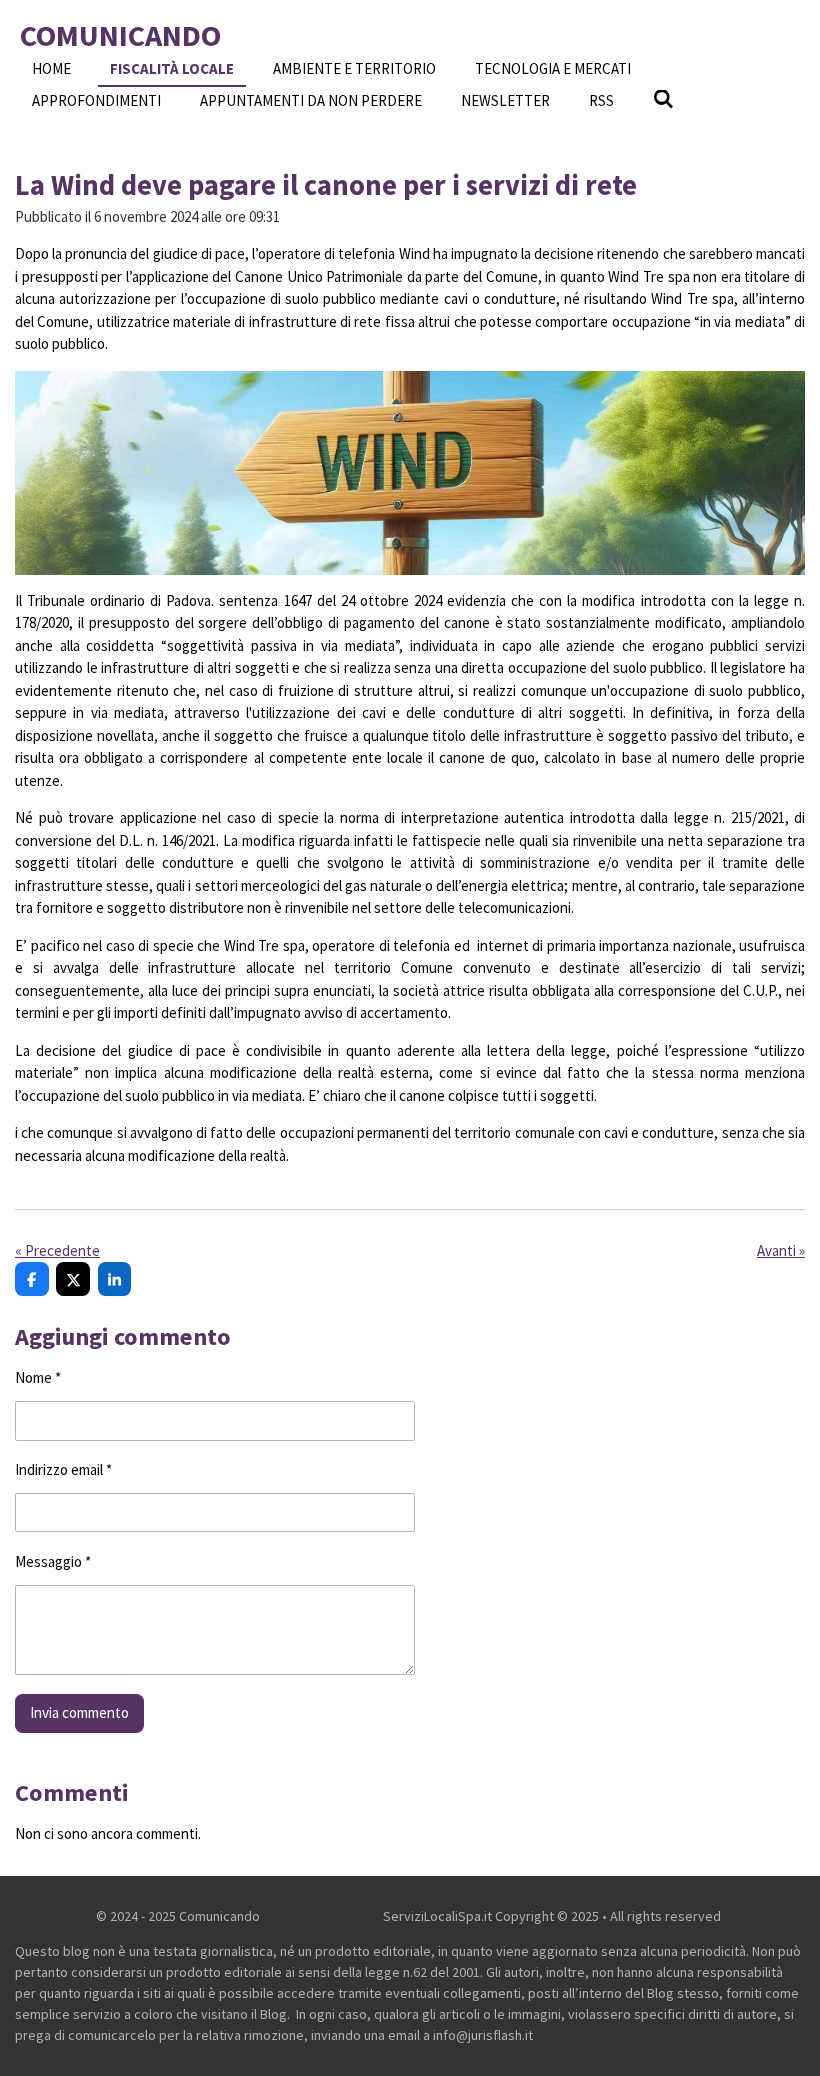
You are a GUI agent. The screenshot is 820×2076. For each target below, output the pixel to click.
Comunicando (120, 35)
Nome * (38, 1377)
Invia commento (79, 1712)
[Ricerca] (663, 99)
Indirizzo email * (63, 1469)
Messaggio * (53, 1561)
